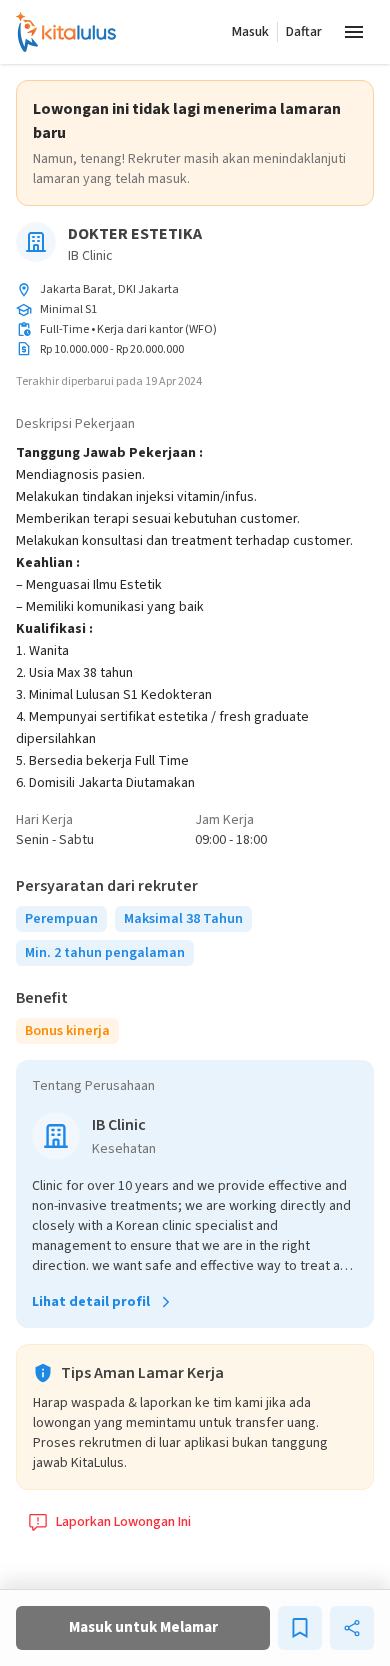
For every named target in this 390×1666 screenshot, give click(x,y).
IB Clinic (90, 256)
